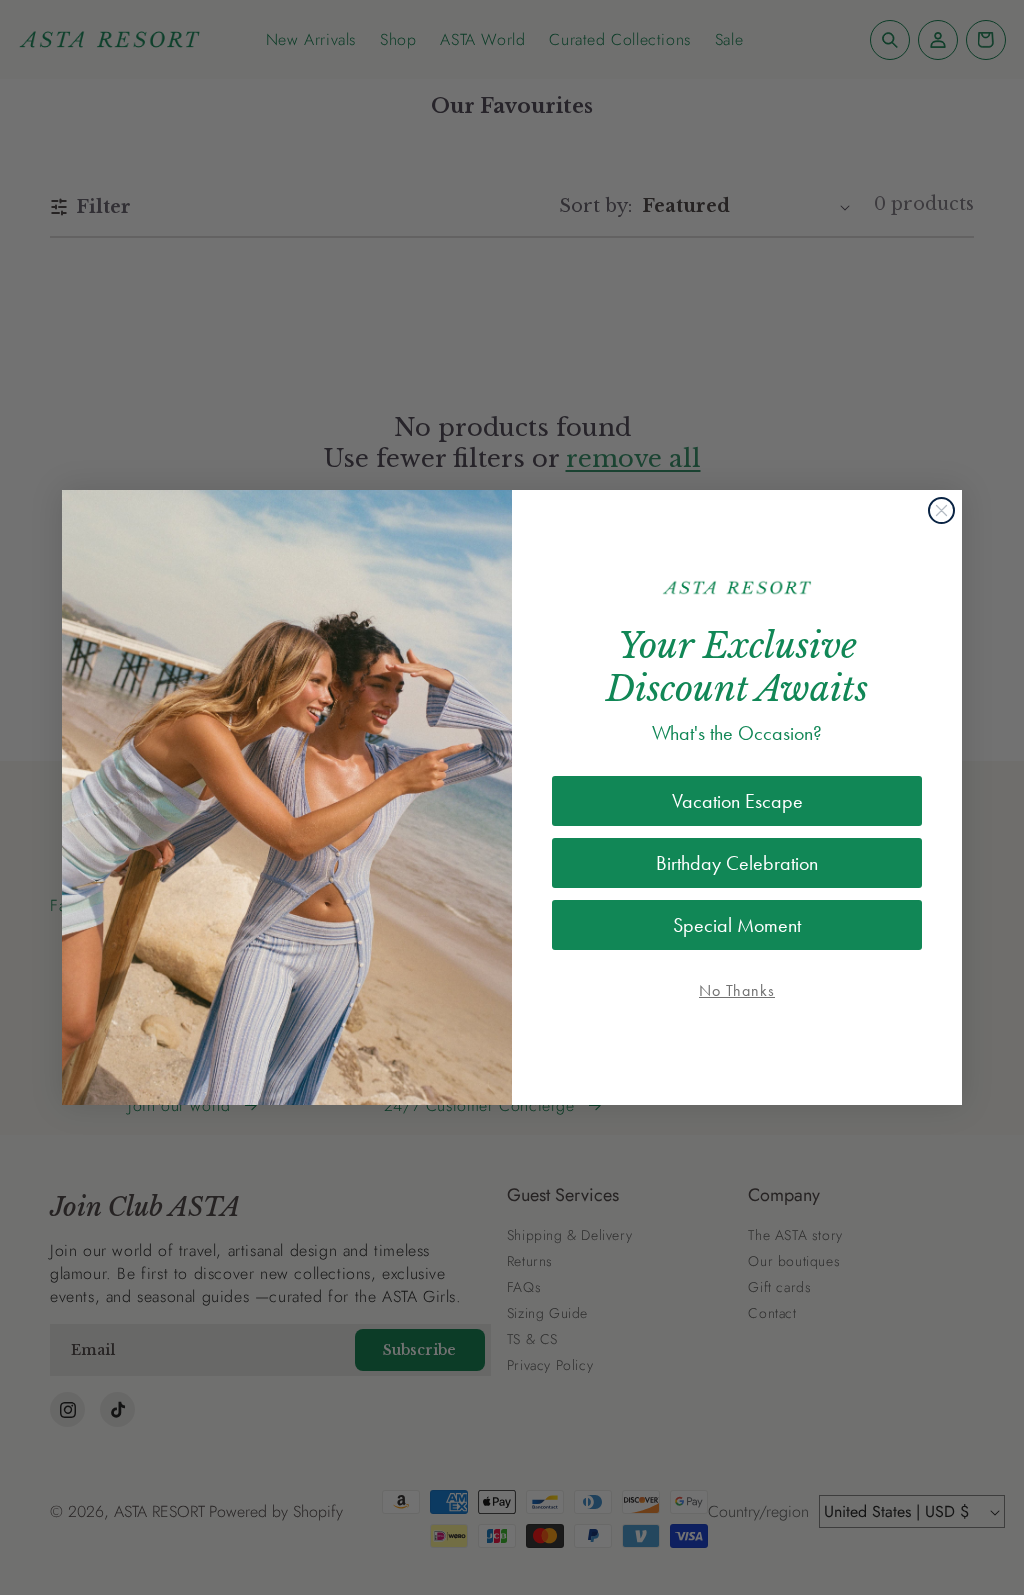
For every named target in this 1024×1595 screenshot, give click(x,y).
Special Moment (737, 925)
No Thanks (737, 990)
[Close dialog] (941, 510)
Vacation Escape (737, 801)
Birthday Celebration (737, 863)
